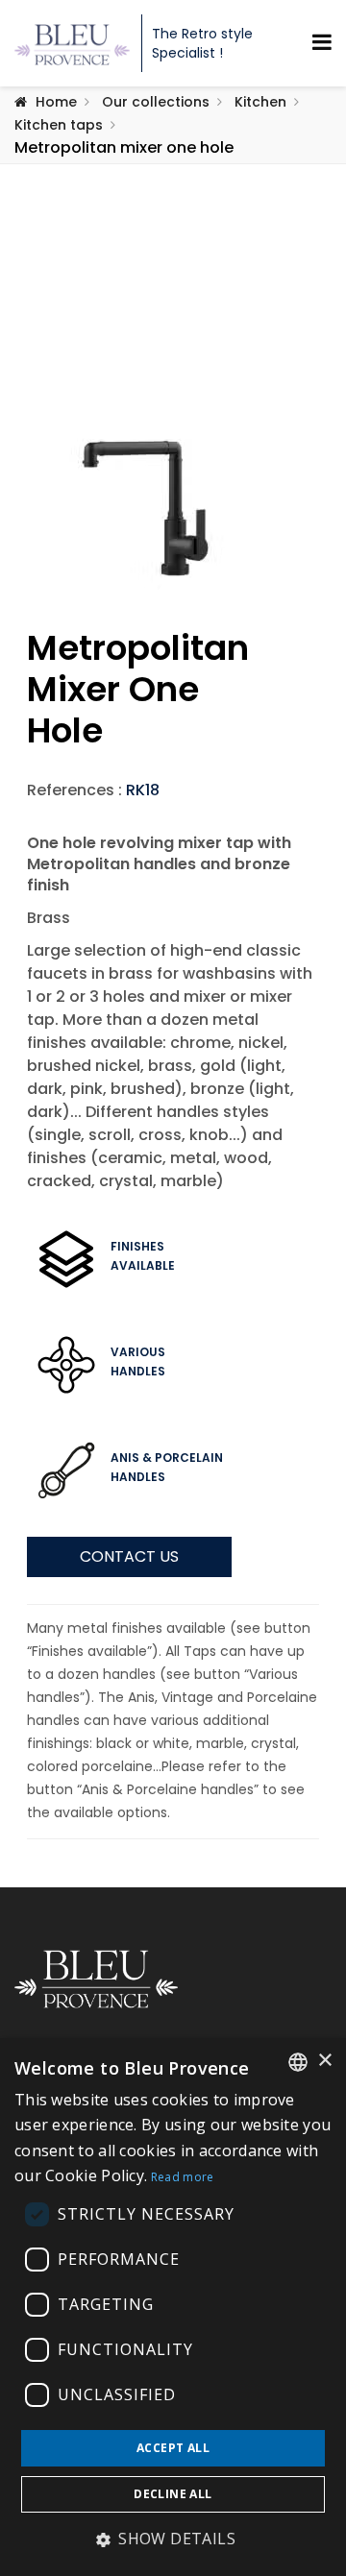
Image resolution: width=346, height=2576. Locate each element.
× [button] (324, 2061)
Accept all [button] (173, 2448)
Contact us (129, 1556)
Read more (183, 2177)
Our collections (156, 102)
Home (56, 102)
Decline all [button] (173, 2494)
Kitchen (260, 102)
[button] (173, 2540)
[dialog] (173, 2307)
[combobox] (298, 2062)
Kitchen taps (59, 125)
